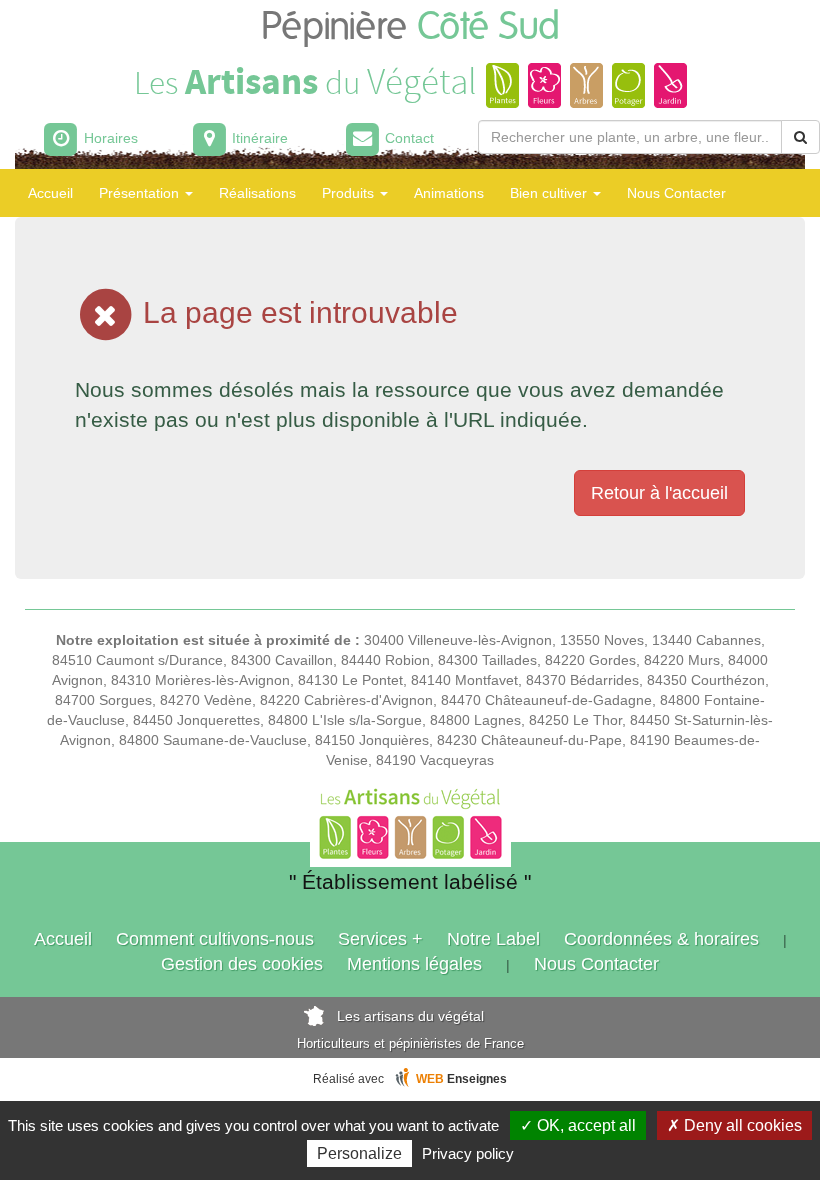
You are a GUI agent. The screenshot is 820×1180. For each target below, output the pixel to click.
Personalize (359, 1153)
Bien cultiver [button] (550, 193)
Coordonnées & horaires (661, 939)
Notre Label (493, 939)
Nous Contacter (676, 193)
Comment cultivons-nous (215, 939)
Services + (380, 939)
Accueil (50, 193)
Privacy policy (468, 1153)
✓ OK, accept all (578, 1125)
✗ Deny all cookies (734, 1125)
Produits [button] (350, 193)
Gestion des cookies (242, 964)
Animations (449, 193)
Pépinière (410, 27)
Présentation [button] (141, 193)
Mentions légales (414, 964)
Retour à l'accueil (659, 493)
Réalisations (257, 193)
